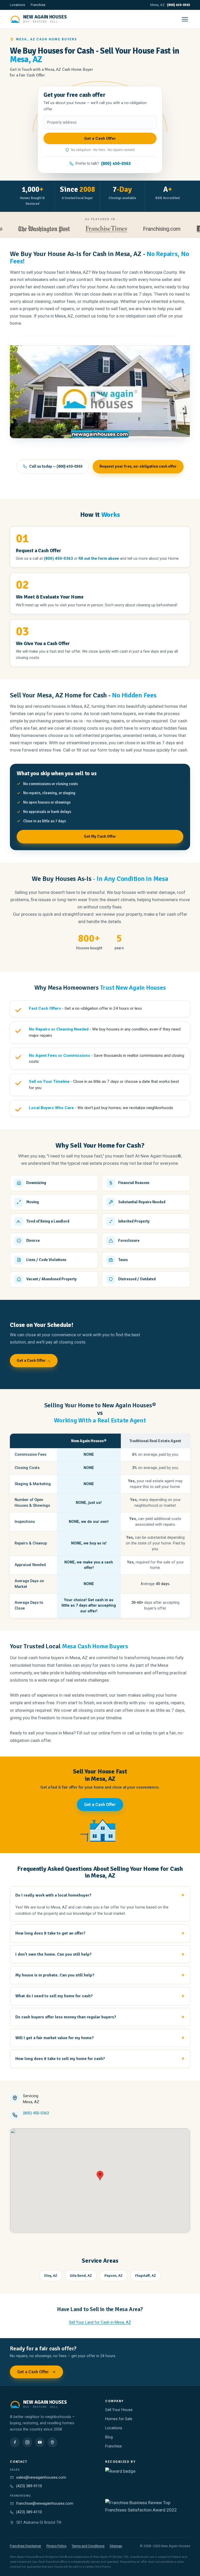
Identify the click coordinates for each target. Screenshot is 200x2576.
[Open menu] (185, 19)
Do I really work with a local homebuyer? (53, 1895)
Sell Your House (119, 2410)
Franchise (38, 5)
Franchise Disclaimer (26, 2546)
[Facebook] (15, 2442)
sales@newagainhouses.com (41, 2478)
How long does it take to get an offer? (50, 1933)
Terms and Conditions (88, 2546)
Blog (109, 2437)
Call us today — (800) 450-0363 (56, 466)
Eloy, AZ (51, 2276)
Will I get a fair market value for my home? (55, 2038)
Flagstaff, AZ (146, 2276)
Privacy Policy (56, 2546)
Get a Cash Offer (100, 1805)
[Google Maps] (52, 2442)
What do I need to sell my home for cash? (54, 1996)
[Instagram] (27, 2442)
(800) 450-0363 (179, 5)
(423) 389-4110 (29, 2512)
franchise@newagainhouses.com (45, 2504)
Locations (17, 5)
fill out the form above (99, 558)
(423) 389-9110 (29, 2486)
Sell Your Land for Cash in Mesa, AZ (100, 2322)
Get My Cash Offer (100, 836)
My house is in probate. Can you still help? (55, 1975)
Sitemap (116, 2546)
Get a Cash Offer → (34, 1360)
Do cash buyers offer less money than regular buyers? (66, 2017)
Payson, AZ (114, 2276)
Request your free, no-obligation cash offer (138, 466)
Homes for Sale (119, 2419)
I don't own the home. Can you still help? (54, 1954)
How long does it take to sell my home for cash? (60, 2059)
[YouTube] (40, 2442)
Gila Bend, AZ (81, 2276)
